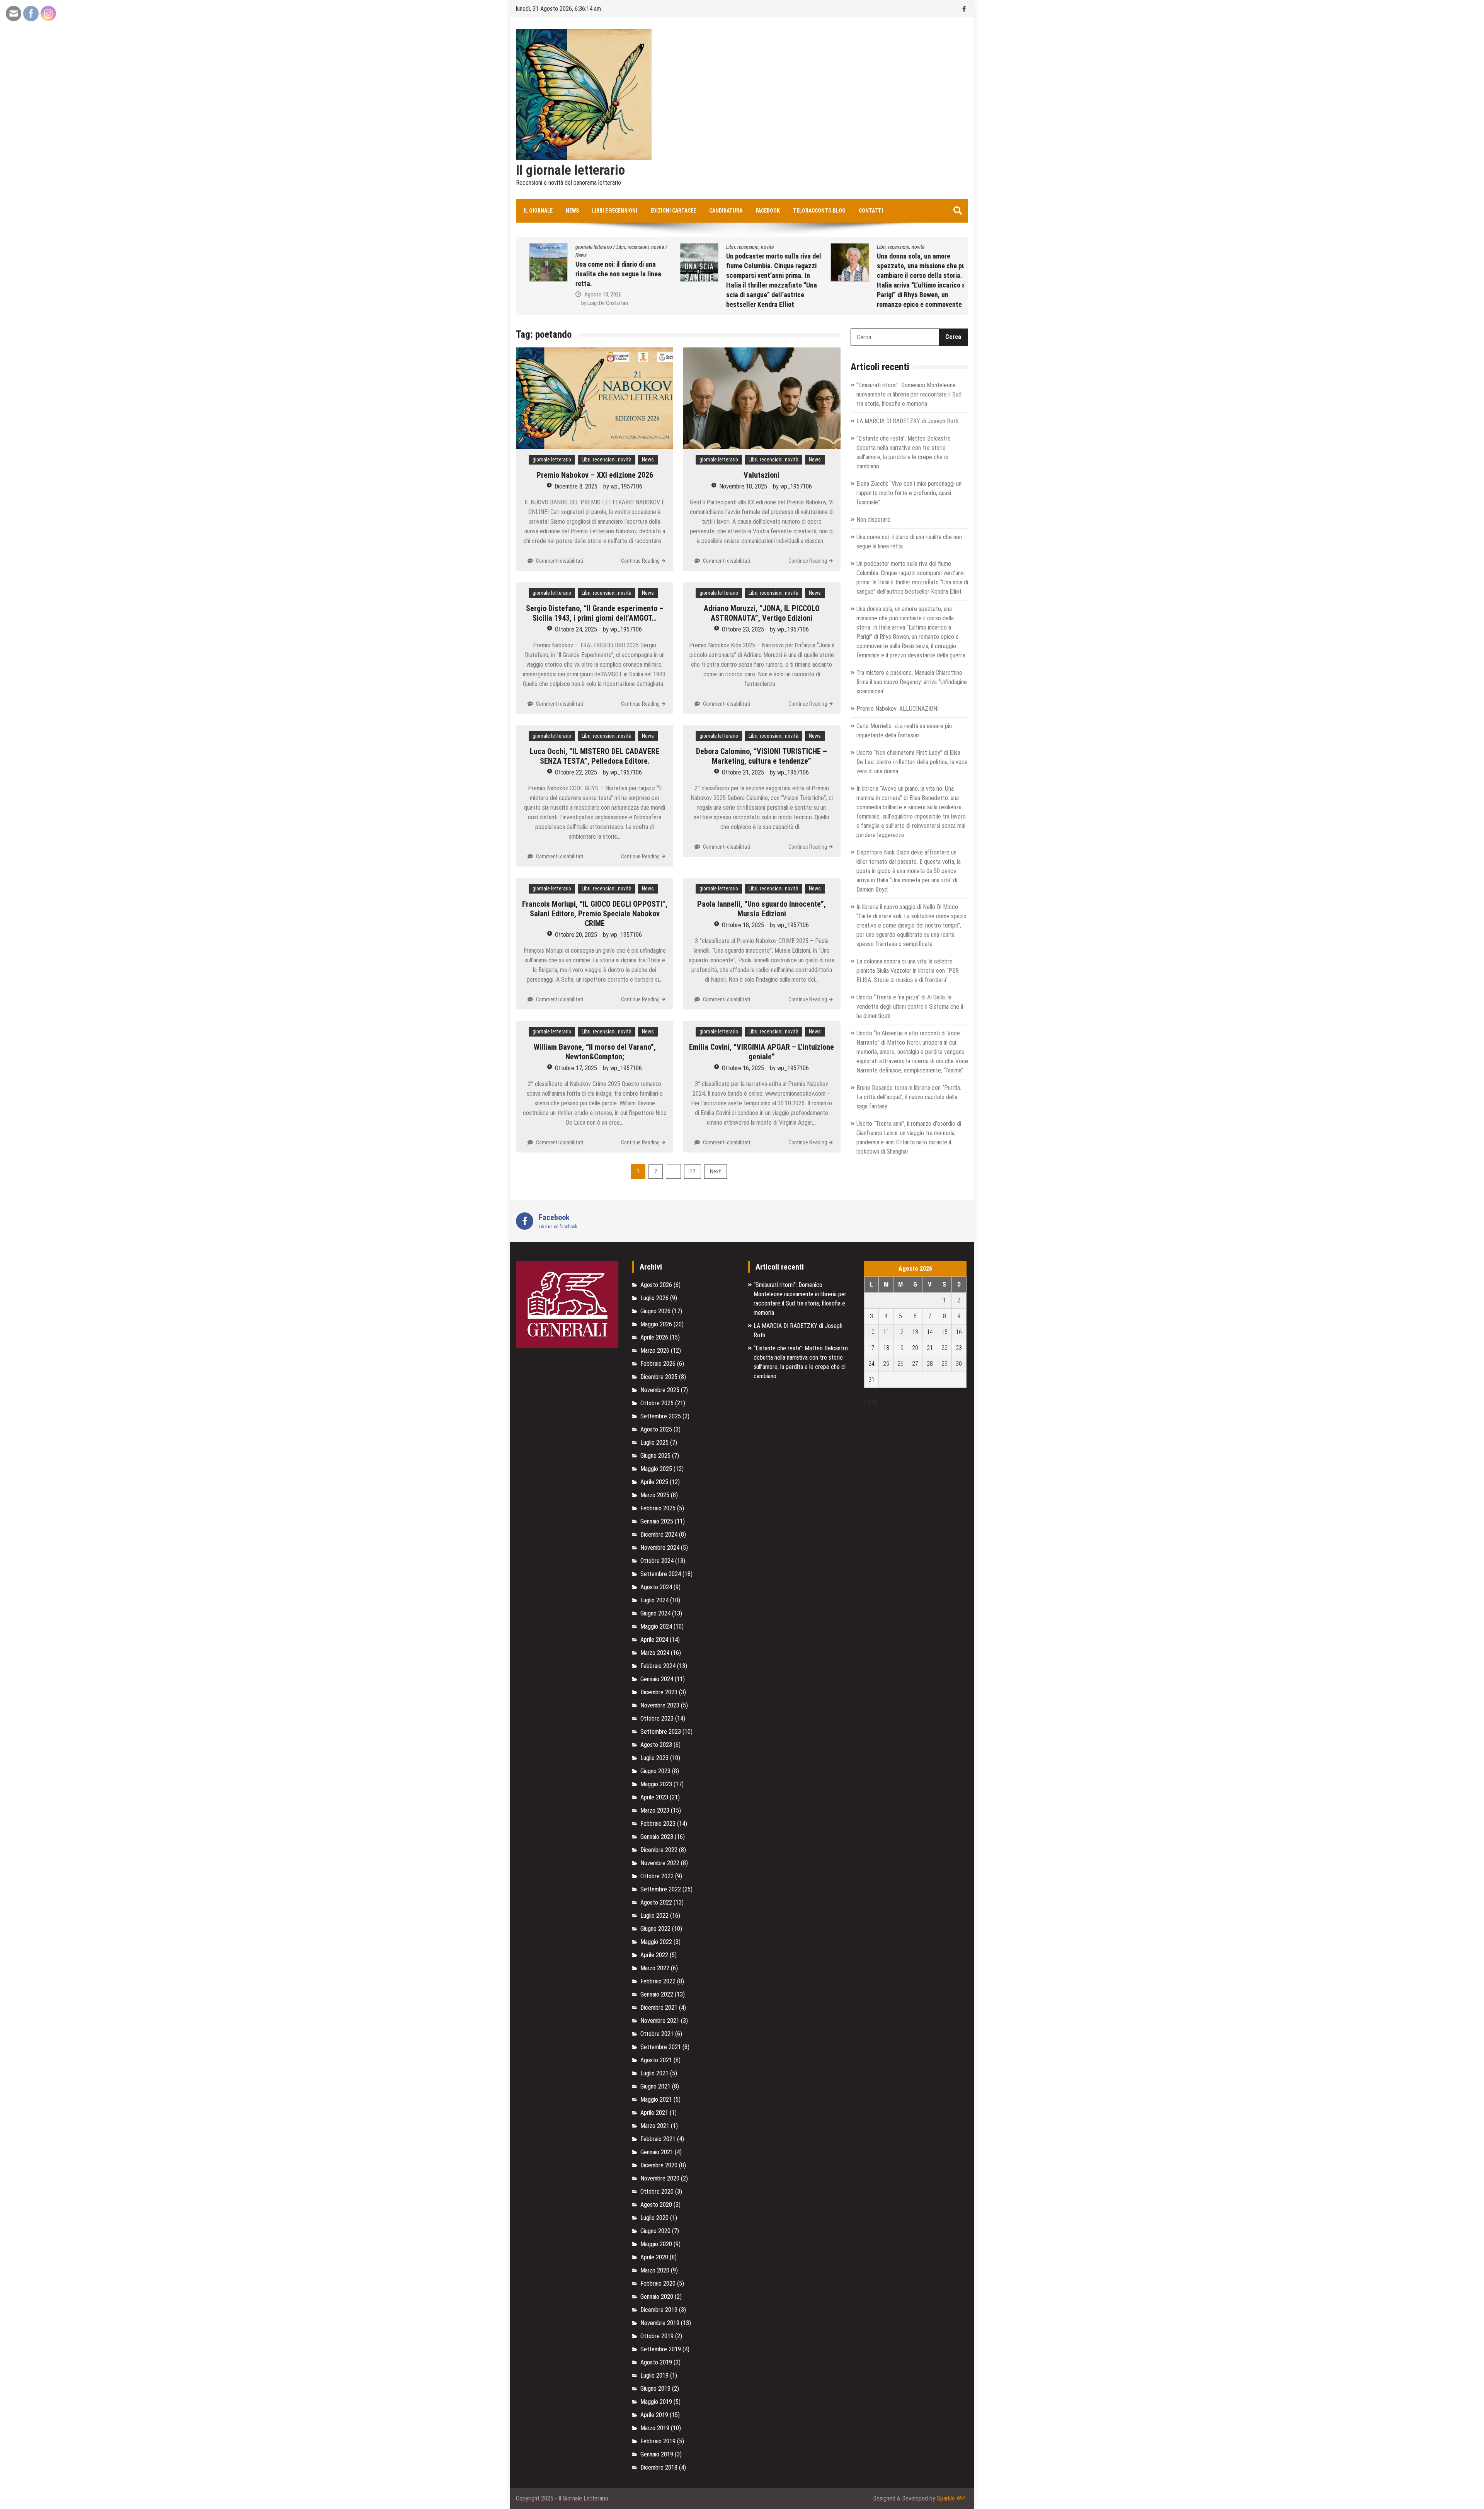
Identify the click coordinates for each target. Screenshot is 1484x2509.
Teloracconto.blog (819, 211)
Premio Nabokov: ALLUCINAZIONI (898, 709)
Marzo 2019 (655, 2428)
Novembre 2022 (660, 1863)
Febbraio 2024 (658, 1666)
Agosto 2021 (656, 2060)
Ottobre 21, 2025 (743, 772)
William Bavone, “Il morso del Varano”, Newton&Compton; (595, 1052)
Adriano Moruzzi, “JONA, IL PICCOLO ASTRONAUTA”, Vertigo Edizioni (762, 613)
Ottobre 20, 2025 (576, 935)
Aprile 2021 (654, 2113)
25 (886, 1364)
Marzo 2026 (655, 1351)
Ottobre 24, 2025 (576, 629)
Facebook (768, 211)
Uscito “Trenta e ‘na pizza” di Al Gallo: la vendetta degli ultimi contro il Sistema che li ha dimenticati (910, 1007)
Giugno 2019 (655, 2389)
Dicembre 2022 (659, 1850)
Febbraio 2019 (658, 2441)
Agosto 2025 (656, 1429)
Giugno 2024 (655, 1613)
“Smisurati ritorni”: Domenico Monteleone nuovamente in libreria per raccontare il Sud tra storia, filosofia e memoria (909, 394)
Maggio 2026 (656, 1324)
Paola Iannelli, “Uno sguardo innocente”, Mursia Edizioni (762, 909)
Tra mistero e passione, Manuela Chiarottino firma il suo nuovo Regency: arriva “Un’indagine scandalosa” (912, 682)
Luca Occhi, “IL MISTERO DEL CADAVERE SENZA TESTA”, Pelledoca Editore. (595, 756)
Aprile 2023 (654, 1797)
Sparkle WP (951, 2498)
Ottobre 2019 (657, 2336)
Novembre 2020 (660, 2178)
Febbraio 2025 (658, 1508)
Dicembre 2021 (659, 2008)
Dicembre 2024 (659, 1535)
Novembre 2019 (660, 2323)
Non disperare (873, 520)
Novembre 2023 (660, 1705)
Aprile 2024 (654, 1640)
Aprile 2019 (654, 2415)
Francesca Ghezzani (902, 305)
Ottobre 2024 (657, 1561)
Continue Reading (640, 561)
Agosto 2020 (656, 2205)
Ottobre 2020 (657, 2192)
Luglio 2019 (654, 2375)
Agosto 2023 (656, 1745)
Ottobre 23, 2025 (743, 629)
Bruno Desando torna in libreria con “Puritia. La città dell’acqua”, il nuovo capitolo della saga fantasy (909, 1097)
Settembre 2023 (661, 1732)
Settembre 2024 (661, 1574)
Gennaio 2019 (657, 2454)
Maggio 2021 (656, 2100)
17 (693, 1171)
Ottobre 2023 (657, 1718)
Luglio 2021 (654, 2073)
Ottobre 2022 (657, 1876)
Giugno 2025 (655, 1456)
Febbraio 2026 (658, 1364)
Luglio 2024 (654, 1600)
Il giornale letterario (570, 170)
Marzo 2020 (655, 2270)
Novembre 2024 (660, 1548)
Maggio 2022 (656, 1942)
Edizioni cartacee (673, 211)
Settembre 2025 (661, 1416)
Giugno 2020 (655, 2231)
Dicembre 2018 (659, 2467)
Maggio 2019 (656, 2402)
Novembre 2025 (660, 1390)
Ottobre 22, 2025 (576, 772)
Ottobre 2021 (657, 2034)
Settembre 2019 (661, 2349)
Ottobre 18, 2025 (743, 925)
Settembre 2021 (661, 2047)
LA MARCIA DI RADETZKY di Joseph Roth (907, 421)
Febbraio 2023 (658, 1824)
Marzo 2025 (655, 1495)
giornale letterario (552, 460)
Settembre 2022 (661, 1889)
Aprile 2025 (654, 1482)
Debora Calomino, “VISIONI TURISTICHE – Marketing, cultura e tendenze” (762, 756)
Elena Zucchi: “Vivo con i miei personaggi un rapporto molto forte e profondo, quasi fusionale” (909, 493)
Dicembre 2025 (659, 1377)
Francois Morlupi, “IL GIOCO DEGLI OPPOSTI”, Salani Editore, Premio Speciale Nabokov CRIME (595, 914)
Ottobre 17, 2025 (576, 1068)
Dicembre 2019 (659, 2310)
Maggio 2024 (656, 1626)
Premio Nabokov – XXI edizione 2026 (595, 475)
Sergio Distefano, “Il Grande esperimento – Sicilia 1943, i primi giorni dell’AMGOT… (595, 613)
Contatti (871, 211)
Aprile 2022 (654, 1955)
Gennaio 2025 (657, 1521)
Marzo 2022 (655, 1968)
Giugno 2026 (655, 1311)
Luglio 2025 (654, 1443)
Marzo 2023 (655, 1810)
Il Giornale (538, 211)
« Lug (871, 1402)
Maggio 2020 (656, 2244)
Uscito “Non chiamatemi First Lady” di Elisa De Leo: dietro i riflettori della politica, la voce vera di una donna (912, 762)
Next (716, 1171)
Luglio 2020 (654, 2218)
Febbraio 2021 (658, 2139)
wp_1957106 (626, 486)
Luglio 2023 (654, 1758)
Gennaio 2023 (657, 1837)
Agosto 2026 (656, 1285)
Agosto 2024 (656, 1587)
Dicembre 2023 (659, 1692)
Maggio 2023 (656, 1784)
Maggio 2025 (656, 1469)
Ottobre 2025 (657, 1403)
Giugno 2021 (655, 2086)
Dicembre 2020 (659, 2165)
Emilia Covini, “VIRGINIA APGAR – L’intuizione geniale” (762, 1052)
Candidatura (726, 211)
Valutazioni (762, 475)
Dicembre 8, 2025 (576, 486)
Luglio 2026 (654, 1298)
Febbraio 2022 (658, 1981)
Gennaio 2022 (657, 1994)
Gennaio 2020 (657, 2297)
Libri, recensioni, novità (590, 247)
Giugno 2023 (655, 1771)
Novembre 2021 (660, 2021)
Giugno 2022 (655, 1929)
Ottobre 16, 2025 (743, 1068)
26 (900, 1364)
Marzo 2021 (655, 2126)
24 (871, 1364)
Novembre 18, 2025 (743, 486)
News (572, 211)
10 (871, 1332)
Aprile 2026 (654, 1337)
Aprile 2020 (654, 2257)
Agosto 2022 (656, 1902)
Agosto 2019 (656, 2362)
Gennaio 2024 (657, 1679)
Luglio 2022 (654, 1916)
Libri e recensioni (615, 211)
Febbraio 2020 (658, 2283)
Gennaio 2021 (657, 2152)
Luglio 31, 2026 (893, 296)
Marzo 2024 (655, 1653)
